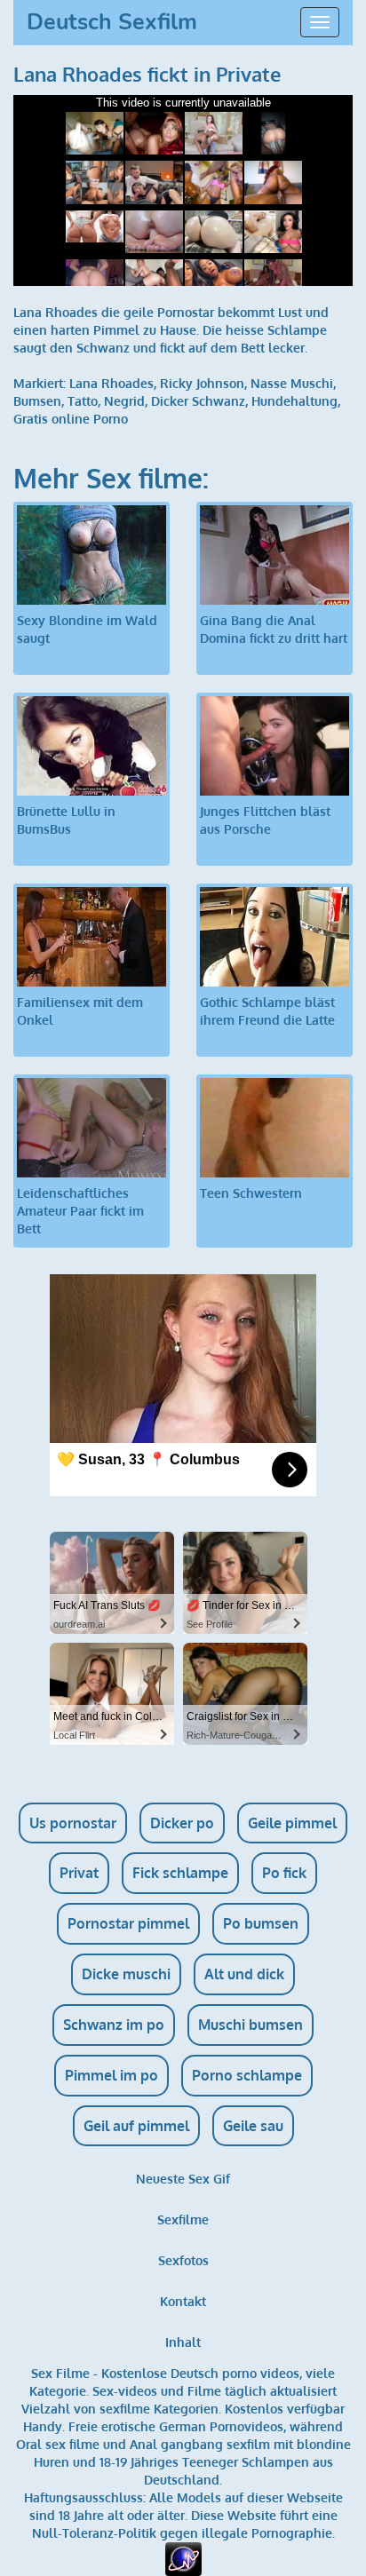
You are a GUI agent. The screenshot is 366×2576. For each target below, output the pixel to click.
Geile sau (253, 2126)
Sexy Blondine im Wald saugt (87, 629)
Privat (79, 1873)
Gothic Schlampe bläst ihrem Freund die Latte (267, 1011)
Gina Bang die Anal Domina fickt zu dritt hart (274, 629)
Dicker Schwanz (198, 401)
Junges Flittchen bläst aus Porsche (265, 820)
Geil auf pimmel (136, 2126)
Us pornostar (73, 1823)
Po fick (284, 1873)
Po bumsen (261, 1923)
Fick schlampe (180, 1873)
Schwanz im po (114, 2025)
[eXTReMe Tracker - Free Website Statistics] (183, 2558)
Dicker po (182, 1823)
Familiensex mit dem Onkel (80, 1011)
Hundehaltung (294, 401)
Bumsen (37, 401)
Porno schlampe (247, 2075)
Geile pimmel (292, 1823)
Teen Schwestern (251, 1193)
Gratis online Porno (71, 419)
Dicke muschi (126, 1974)
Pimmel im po (111, 2075)
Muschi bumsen (251, 2025)
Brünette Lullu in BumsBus (66, 820)
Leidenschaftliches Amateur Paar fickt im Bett (80, 1211)
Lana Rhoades (111, 383)
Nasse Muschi (292, 383)
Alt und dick (244, 1974)
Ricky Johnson (202, 383)
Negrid (124, 401)
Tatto (83, 401)
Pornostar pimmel (128, 1923)
